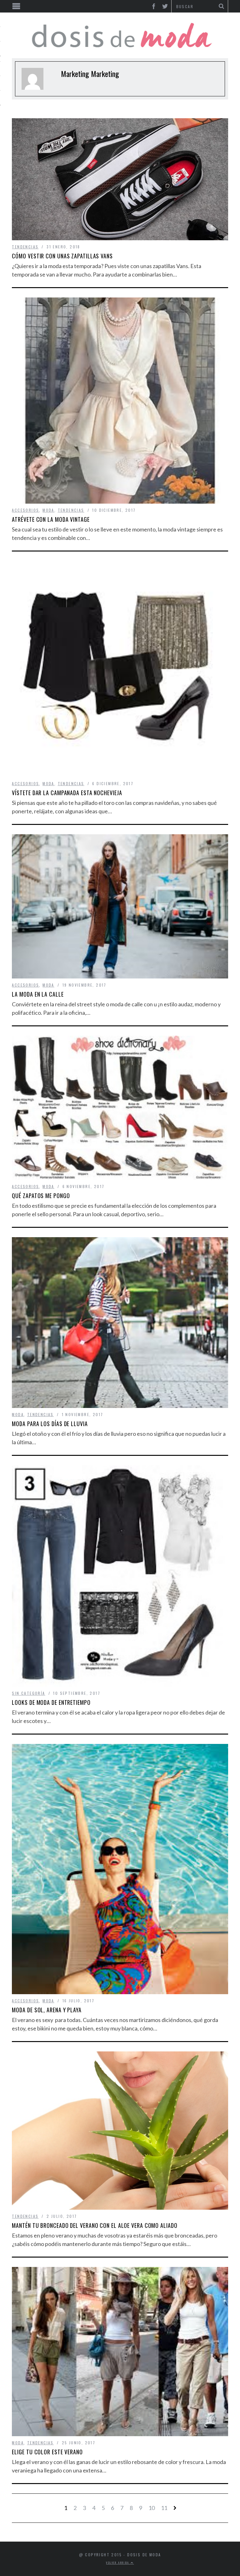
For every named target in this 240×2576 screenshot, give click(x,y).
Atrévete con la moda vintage (51, 519)
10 (152, 2508)
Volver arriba (118, 2563)
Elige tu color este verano (47, 2452)
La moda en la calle (38, 994)
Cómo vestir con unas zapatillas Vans (62, 256)
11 (164, 2508)
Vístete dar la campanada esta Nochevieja (67, 793)
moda (48, 510)
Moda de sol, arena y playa (47, 2010)
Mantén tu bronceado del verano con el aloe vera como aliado (95, 2225)
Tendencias (25, 247)
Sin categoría (28, 1693)
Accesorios (25, 510)
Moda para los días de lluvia (50, 1424)
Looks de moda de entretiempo (51, 1702)
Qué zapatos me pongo (41, 1196)
